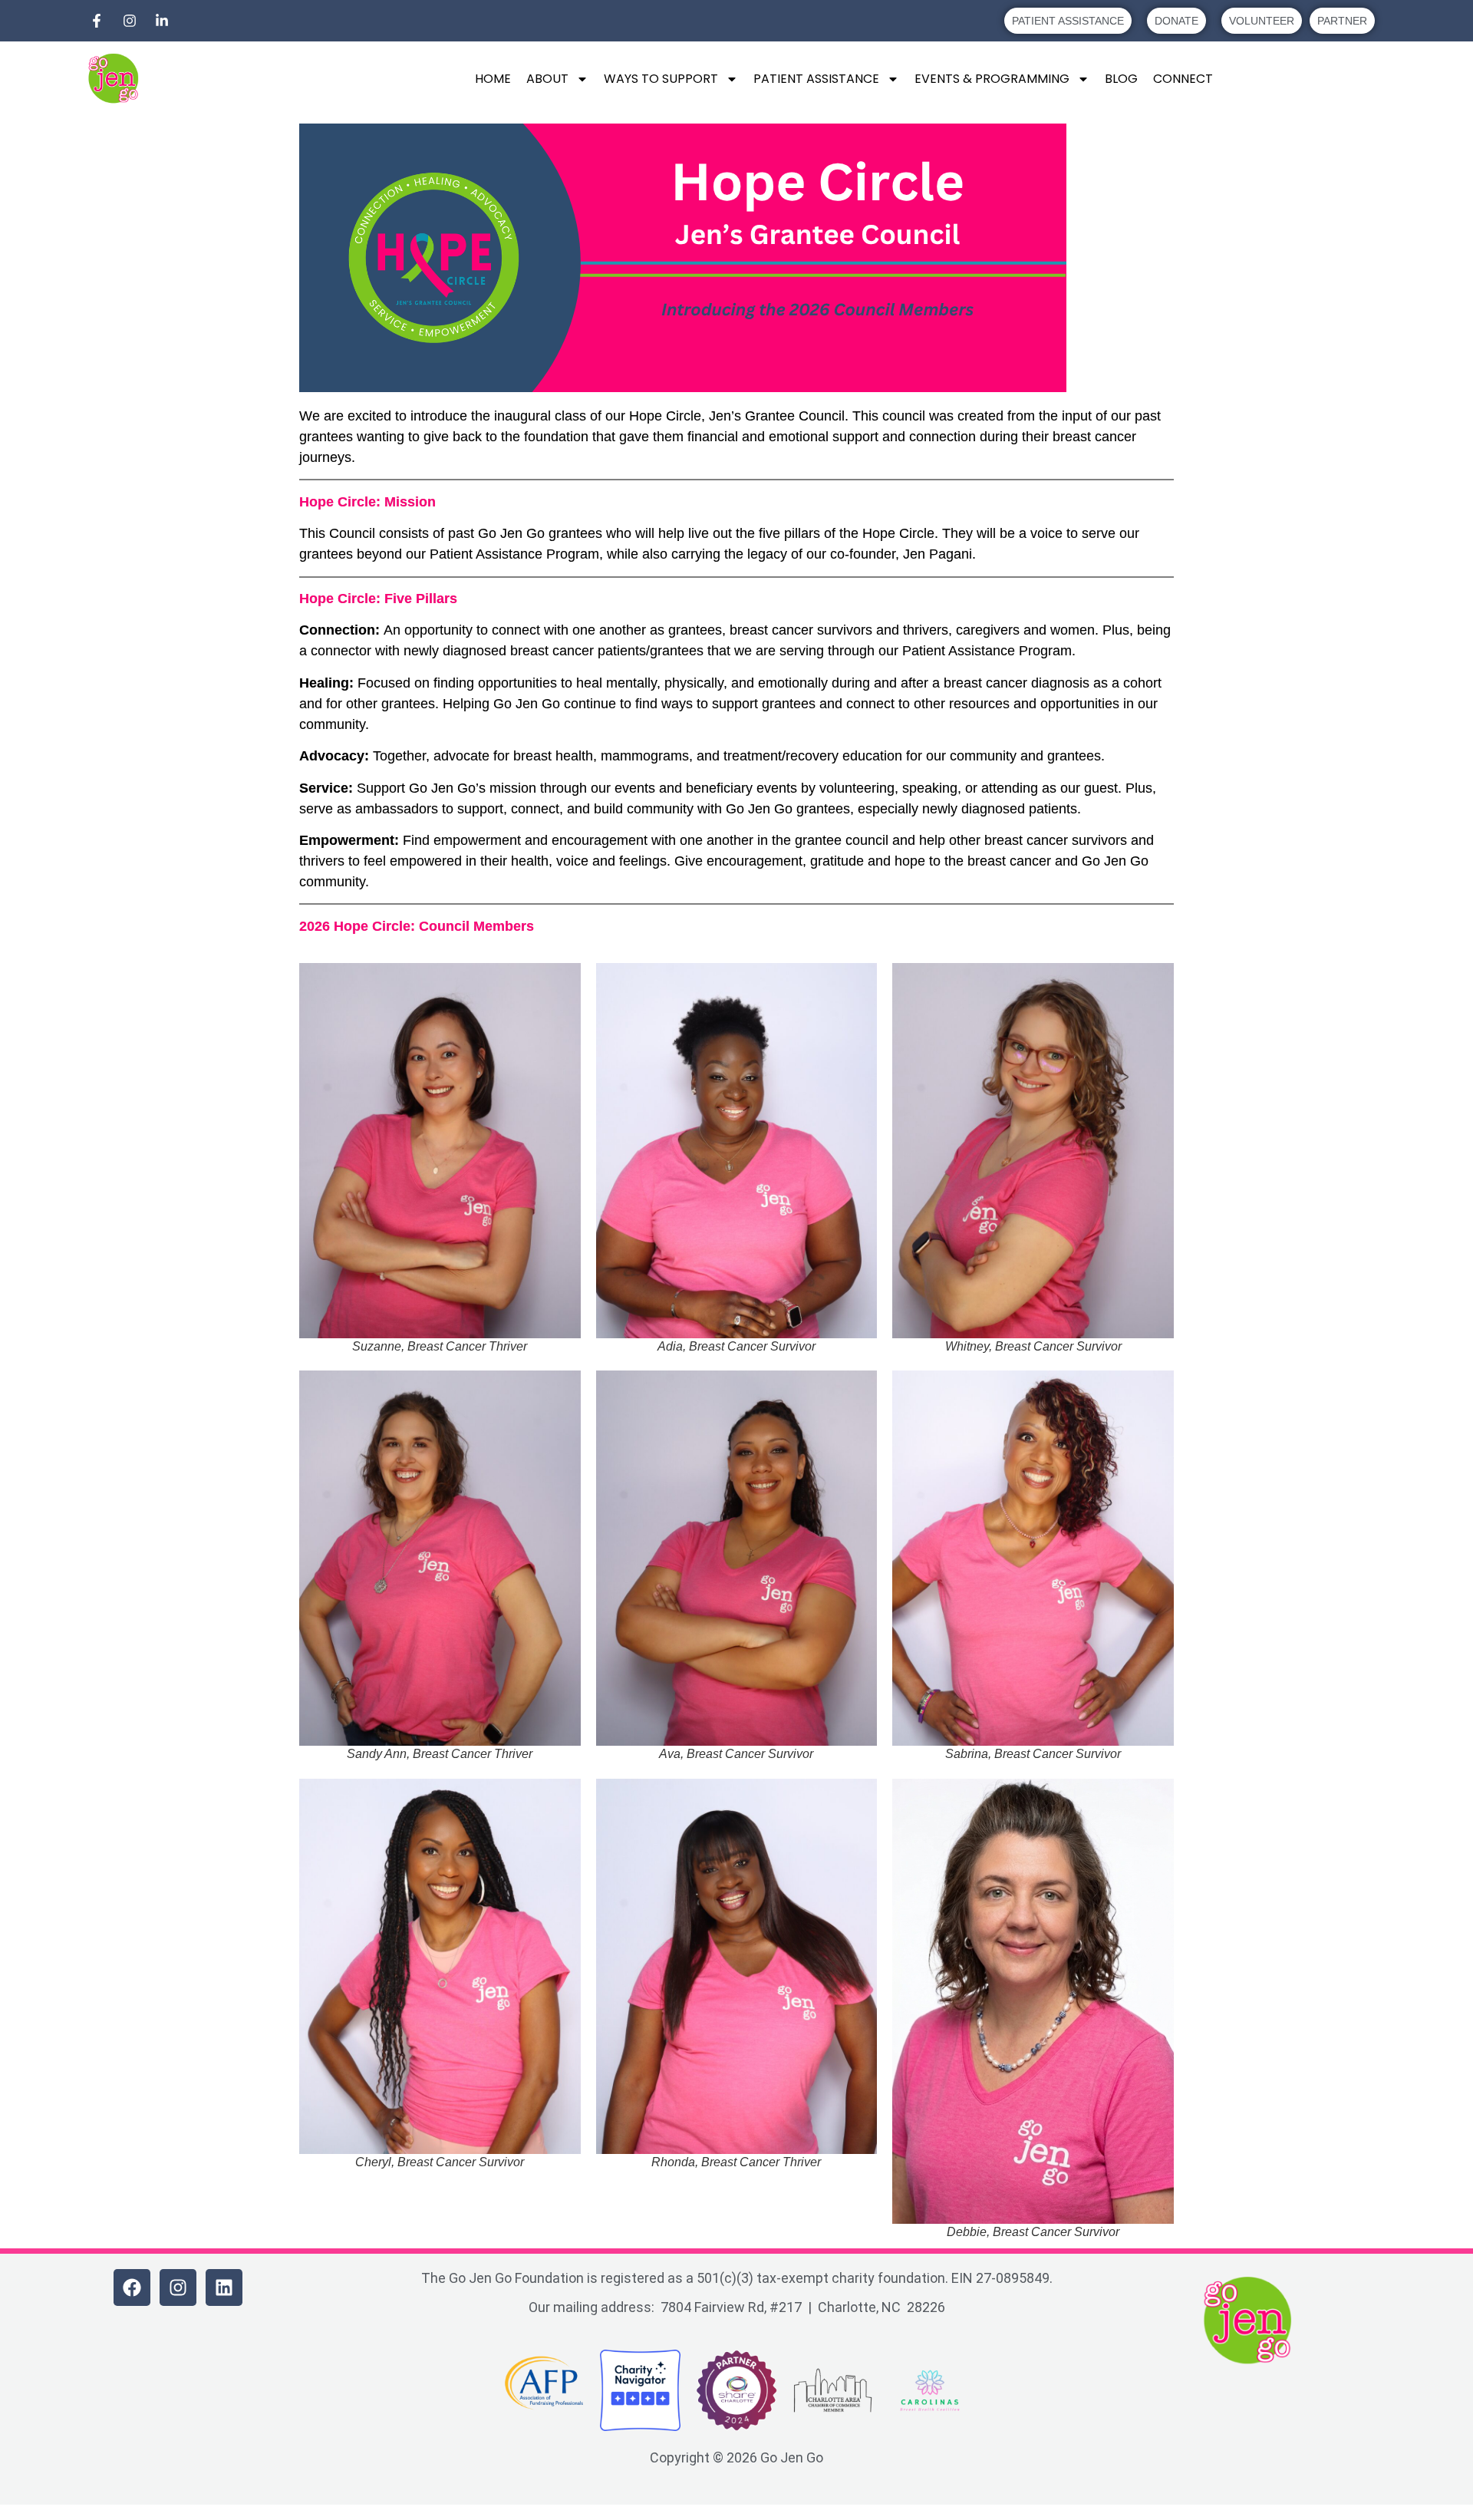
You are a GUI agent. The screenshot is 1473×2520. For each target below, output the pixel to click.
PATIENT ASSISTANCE (816, 79)
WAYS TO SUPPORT (661, 79)
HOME (493, 79)
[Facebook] (132, 2287)
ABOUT (547, 79)
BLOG (1121, 79)
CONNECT (1183, 79)
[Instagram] (178, 2287)
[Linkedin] (224, 2287)
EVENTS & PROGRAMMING (992, 79)
